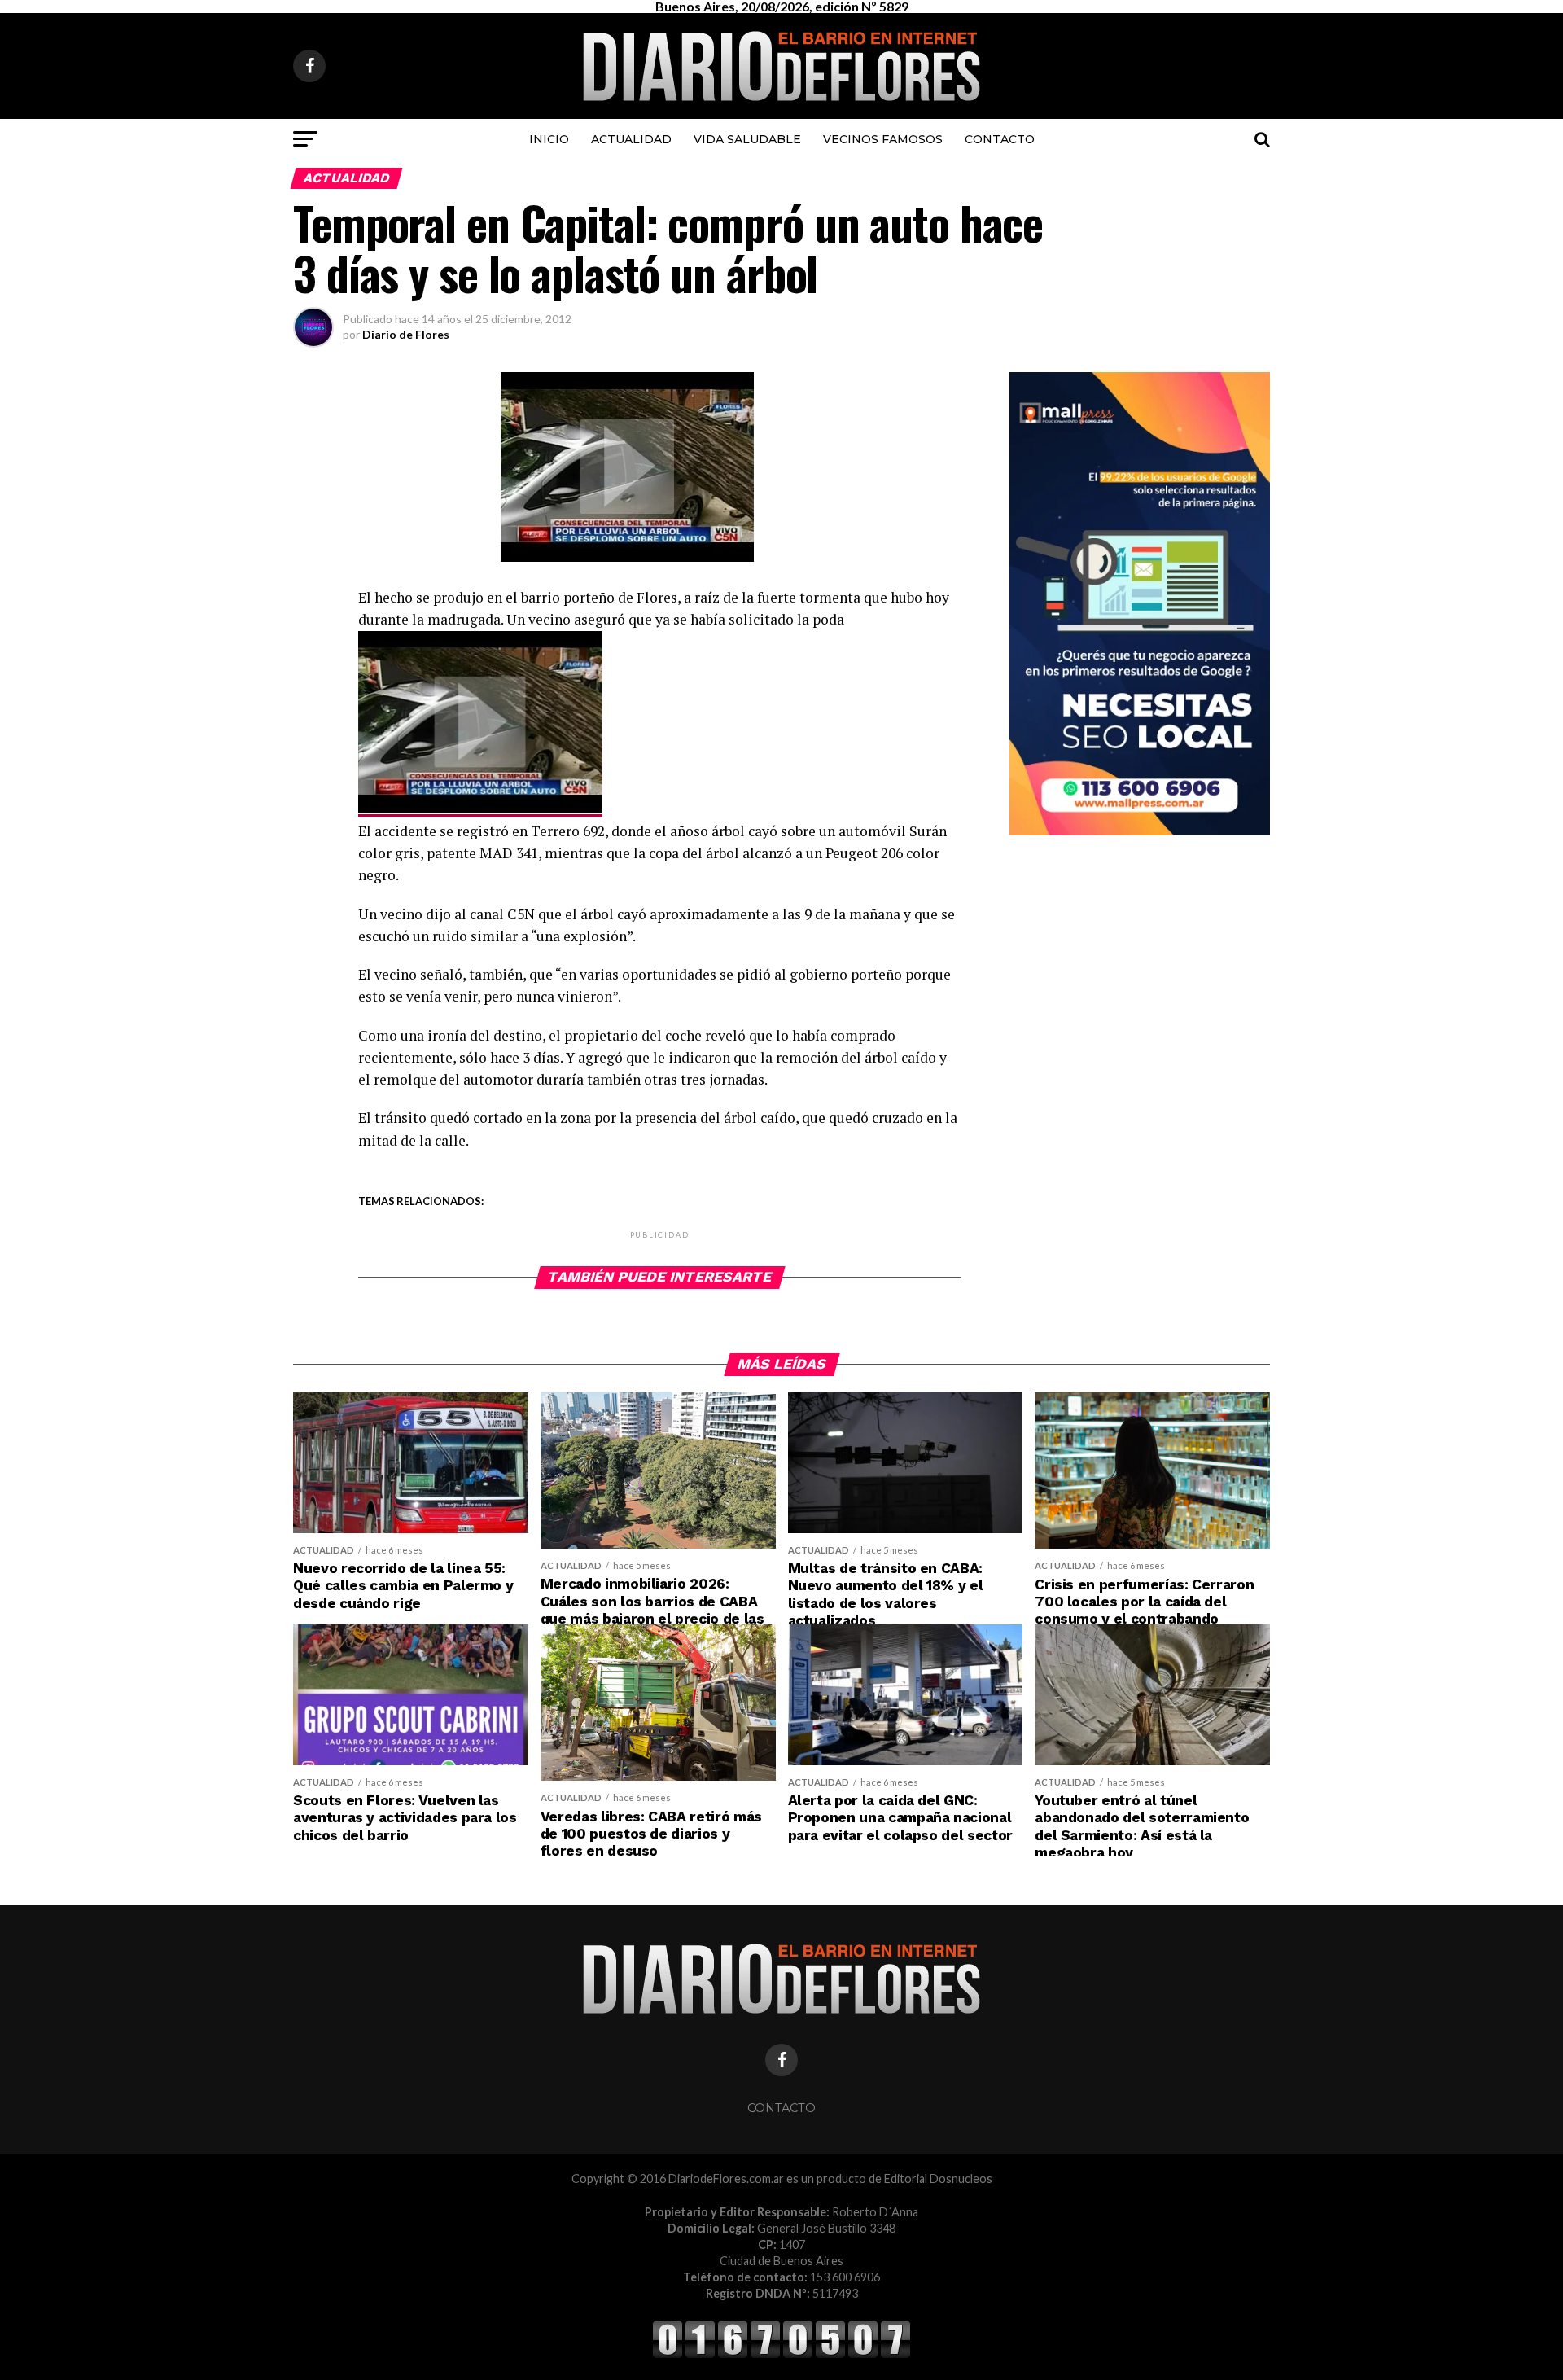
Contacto (1000, 139)
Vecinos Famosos (883, 139)
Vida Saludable (747, 139)
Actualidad (631, 139)
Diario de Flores (406, 334)
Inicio (549, 139)
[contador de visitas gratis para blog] (781, 2355)
